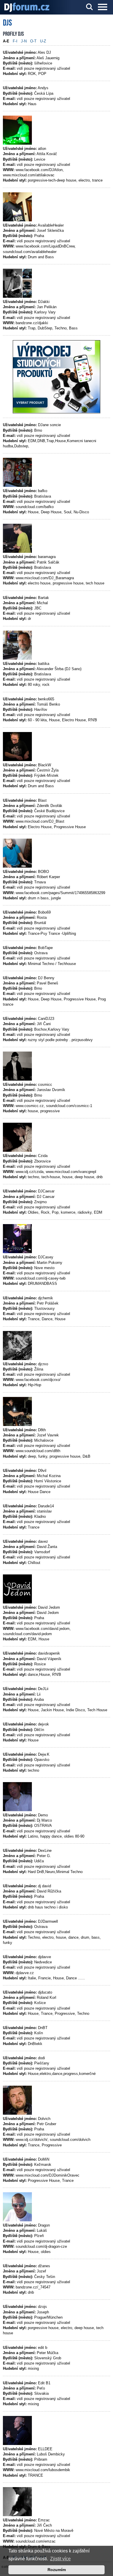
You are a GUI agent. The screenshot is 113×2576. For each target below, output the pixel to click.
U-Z (43, 41)
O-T (33, 41)
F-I (15, 41)
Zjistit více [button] (60, 2559)
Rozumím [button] (57, 2570)
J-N (24, 41)
